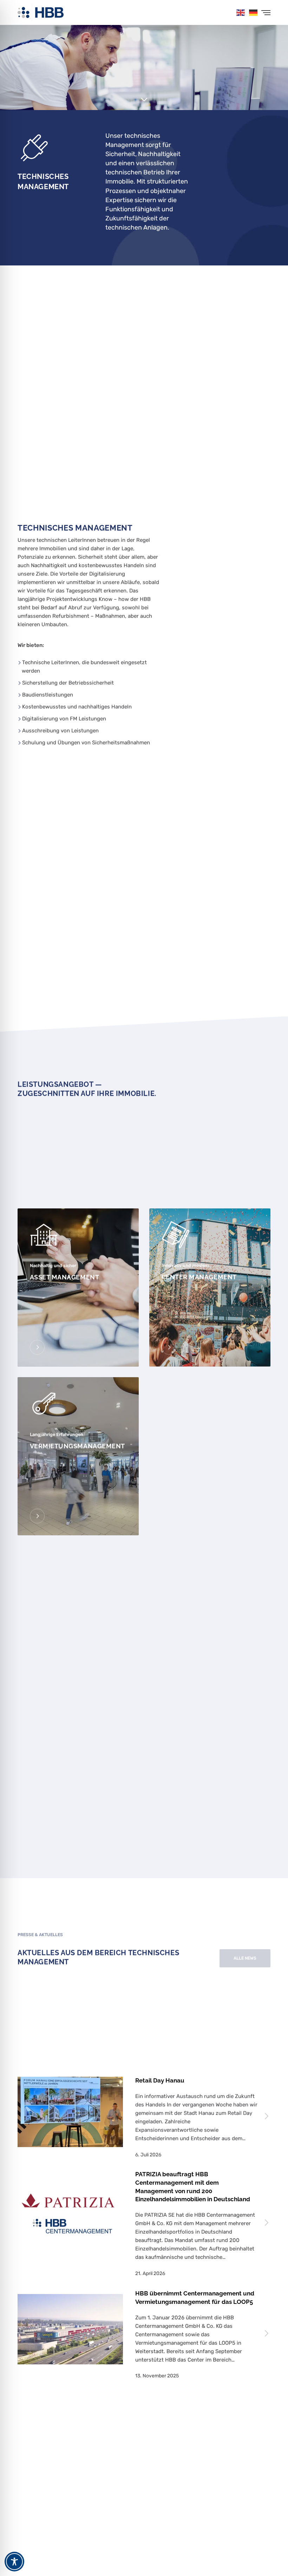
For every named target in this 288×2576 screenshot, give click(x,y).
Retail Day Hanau (160, 2080)
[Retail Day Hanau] (70, 2112)
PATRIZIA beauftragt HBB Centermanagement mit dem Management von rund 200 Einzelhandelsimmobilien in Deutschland (193, 2187)
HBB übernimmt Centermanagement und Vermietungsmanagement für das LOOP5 (195, 2298)
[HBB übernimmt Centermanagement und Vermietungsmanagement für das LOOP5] (70, 2329)
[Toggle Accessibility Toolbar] (14, 2562)
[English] (241, 12)
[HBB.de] (41, 12)
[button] (245, 1958)
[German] (254, 12)
